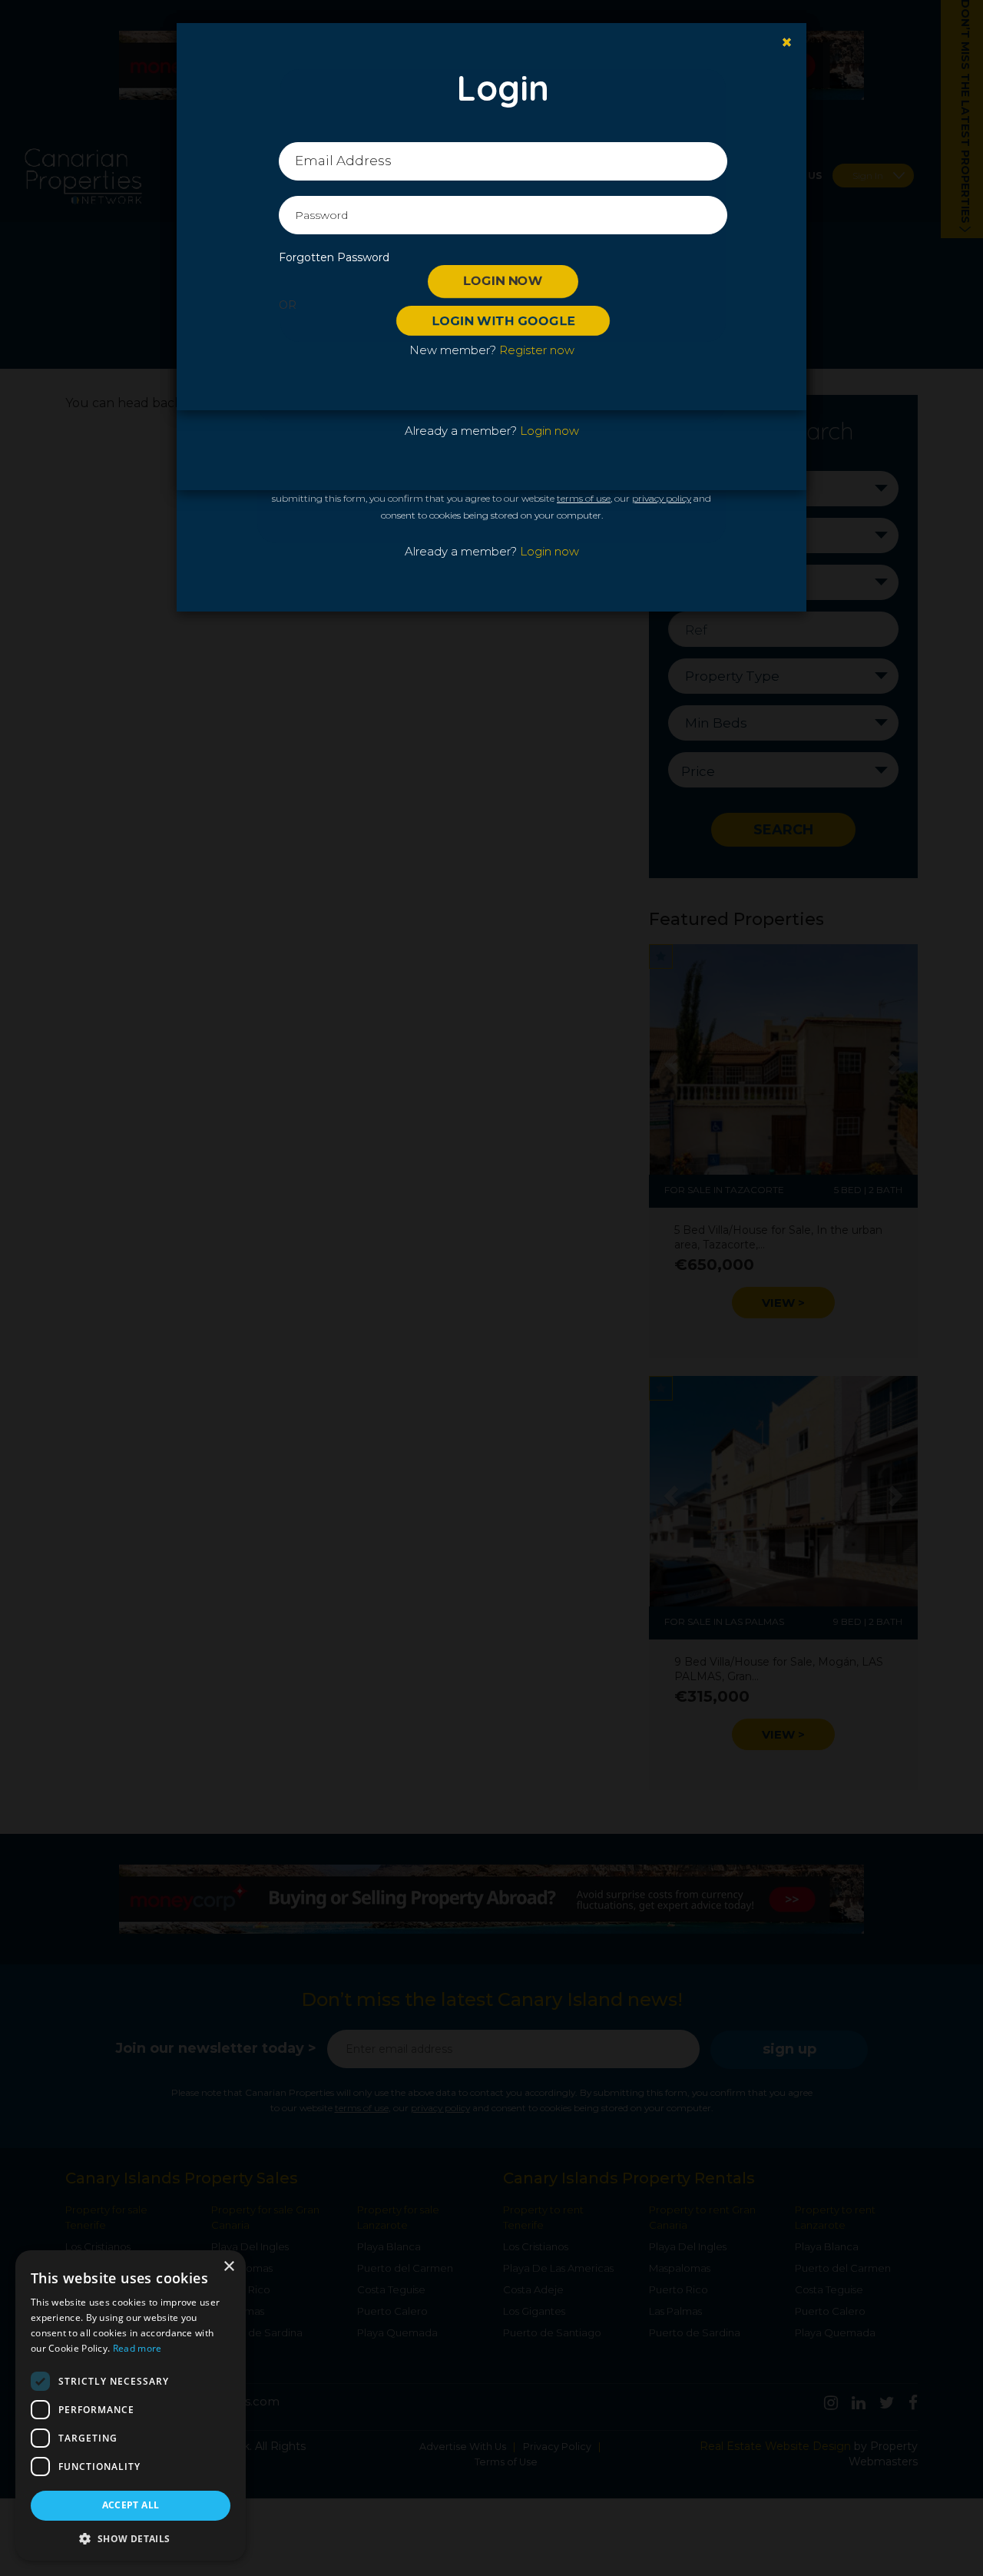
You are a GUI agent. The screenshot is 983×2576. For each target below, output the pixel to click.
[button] (131, 2538)
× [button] (228, 2267)
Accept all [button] (131, 2505)
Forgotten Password (334, 257)
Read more (137, 2348)
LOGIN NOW (503, 281)
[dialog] (131, 2405)
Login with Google (503, 321)
